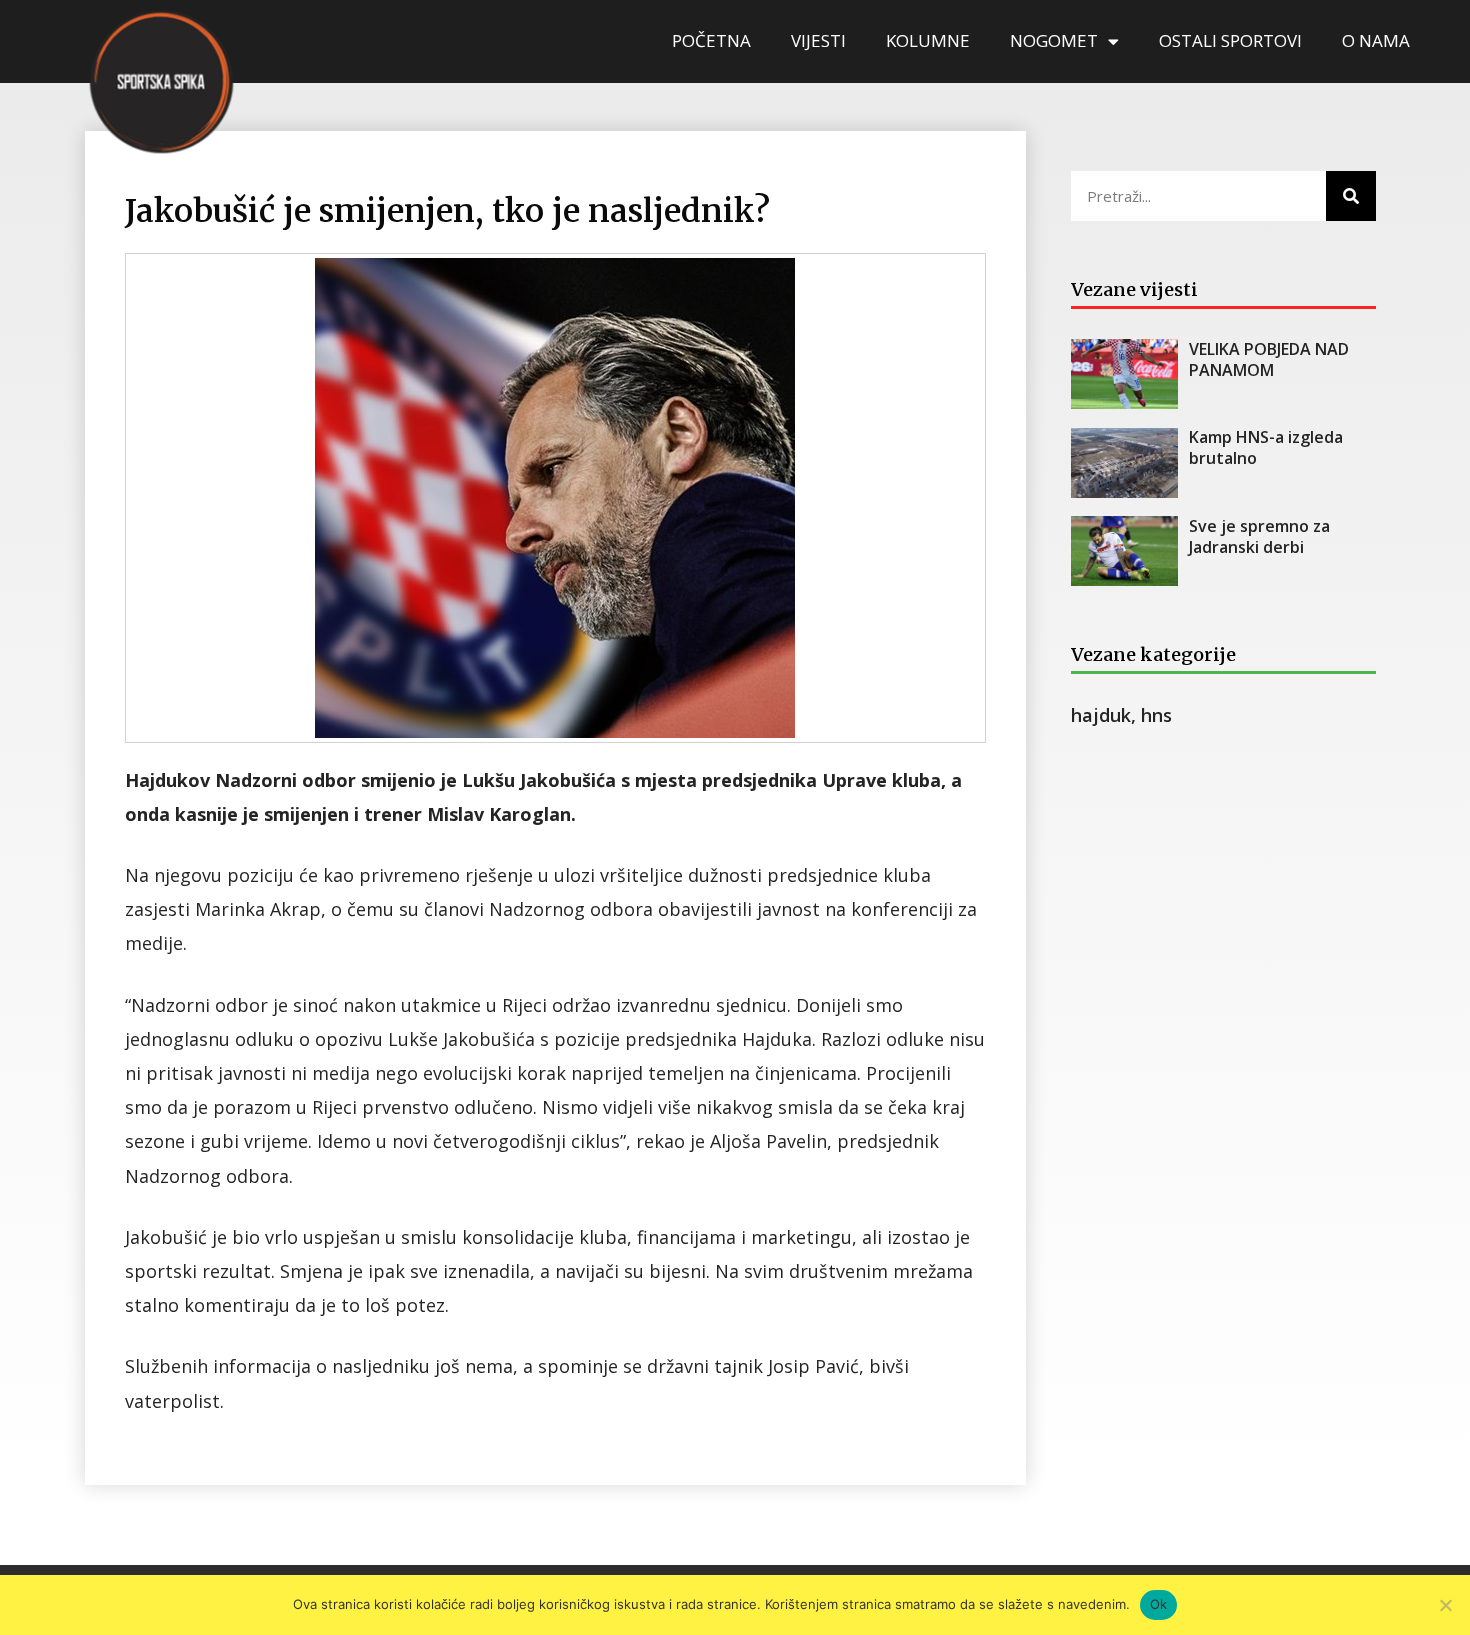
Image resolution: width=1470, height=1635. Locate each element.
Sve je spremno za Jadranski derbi (1259, 536)
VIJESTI (818, 40)
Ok (1159, 1604)
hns (1156, 715)
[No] (1445, 1605)
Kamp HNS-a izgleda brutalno (1266, 447)
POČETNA (711, 40)
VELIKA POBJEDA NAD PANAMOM (1269, 359)
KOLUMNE (928, 40)
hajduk (1101, 715)
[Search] (1351, 196)
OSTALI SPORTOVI (1230, 40)
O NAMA (1376, 40)
